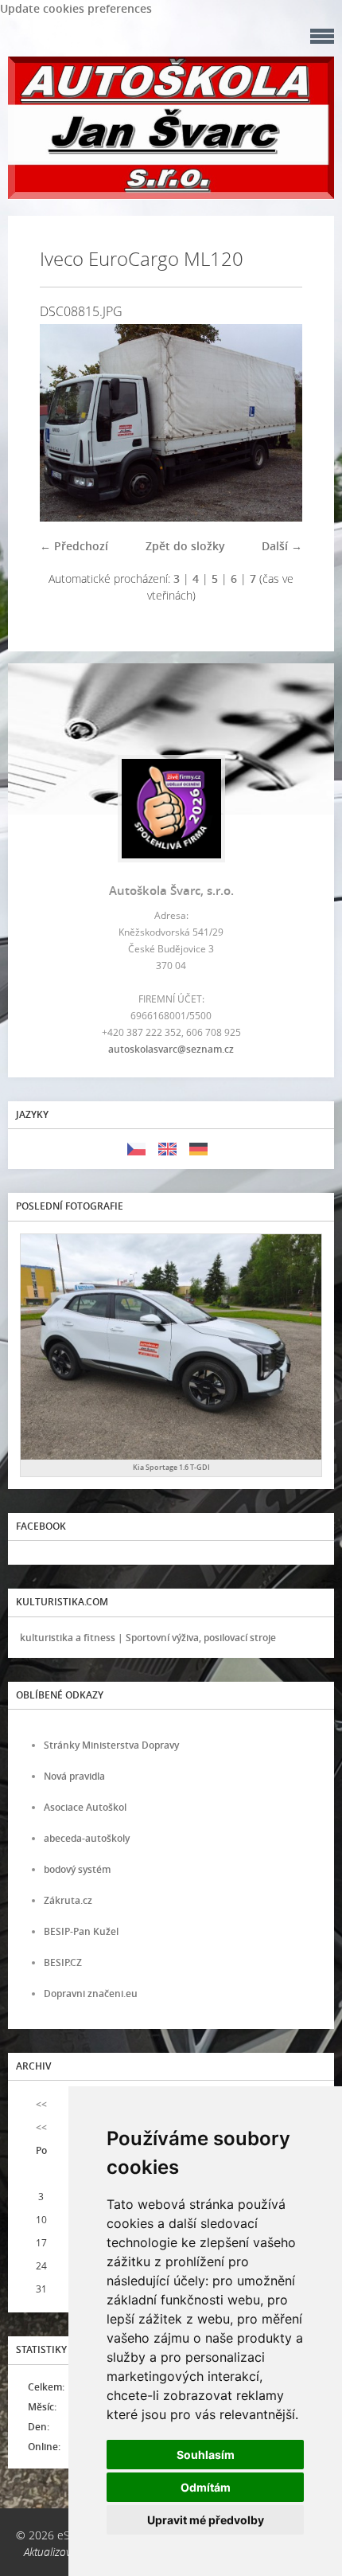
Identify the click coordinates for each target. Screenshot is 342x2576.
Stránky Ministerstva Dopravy (111, 1745)
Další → (282, 546)
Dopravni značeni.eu (91, 1994)
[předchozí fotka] (66, 423)
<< (41, 2104)
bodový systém (77, 1869)
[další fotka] (276, 423)
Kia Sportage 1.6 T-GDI (171, 1467)
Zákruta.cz (68, 1900)
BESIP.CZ (63, 1962)
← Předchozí (74, 546)
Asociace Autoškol (85, 1807)
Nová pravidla (74, 1776)
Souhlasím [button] (206, 2455)
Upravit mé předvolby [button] (206, 2520)
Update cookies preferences (76, 8)
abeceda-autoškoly (87, 1838)
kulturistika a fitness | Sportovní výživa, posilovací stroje (148, 1638)
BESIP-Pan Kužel (81, 1931)
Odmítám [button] (206, 2487)
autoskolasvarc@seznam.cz (171, 1049)
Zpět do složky (185, 546)
